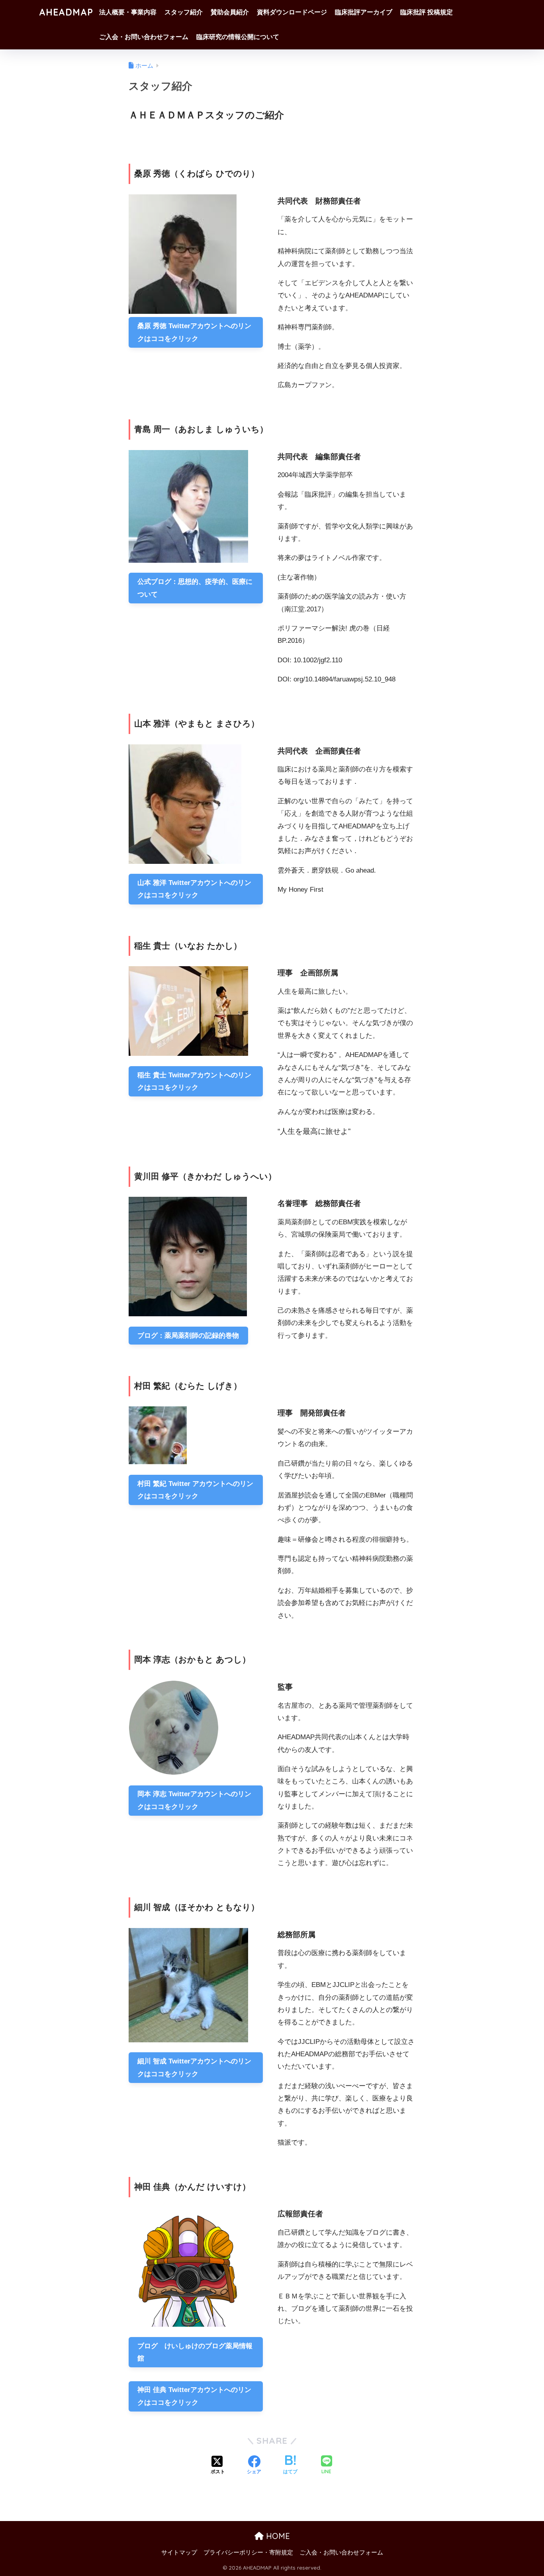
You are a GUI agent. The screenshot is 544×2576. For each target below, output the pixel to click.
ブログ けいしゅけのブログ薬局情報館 (195, 2352)
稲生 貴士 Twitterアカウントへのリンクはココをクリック (194, 1081)
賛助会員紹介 (230, 12)
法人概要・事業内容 (128, 12)
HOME (277, 2536)
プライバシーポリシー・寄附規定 (248, 2553)
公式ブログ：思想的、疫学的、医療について (195, 588)
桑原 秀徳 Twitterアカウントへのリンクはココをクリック (194, 332)
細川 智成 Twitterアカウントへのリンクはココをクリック (194, 2067)
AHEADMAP (66, 12)
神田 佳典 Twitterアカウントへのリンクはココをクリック (194, 2396)
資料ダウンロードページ (292, 12)
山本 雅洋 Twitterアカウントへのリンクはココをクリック (194, 889)
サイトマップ (179, 2553)
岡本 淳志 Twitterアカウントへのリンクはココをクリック (194, 1800)
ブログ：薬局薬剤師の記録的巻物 (188, 1336)
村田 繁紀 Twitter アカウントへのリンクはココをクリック (195, 1490)
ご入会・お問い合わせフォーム (144, 37)
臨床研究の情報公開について (238, 37)
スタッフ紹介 (184, 12)
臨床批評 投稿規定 (427, 12)
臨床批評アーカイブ (364, 12)
